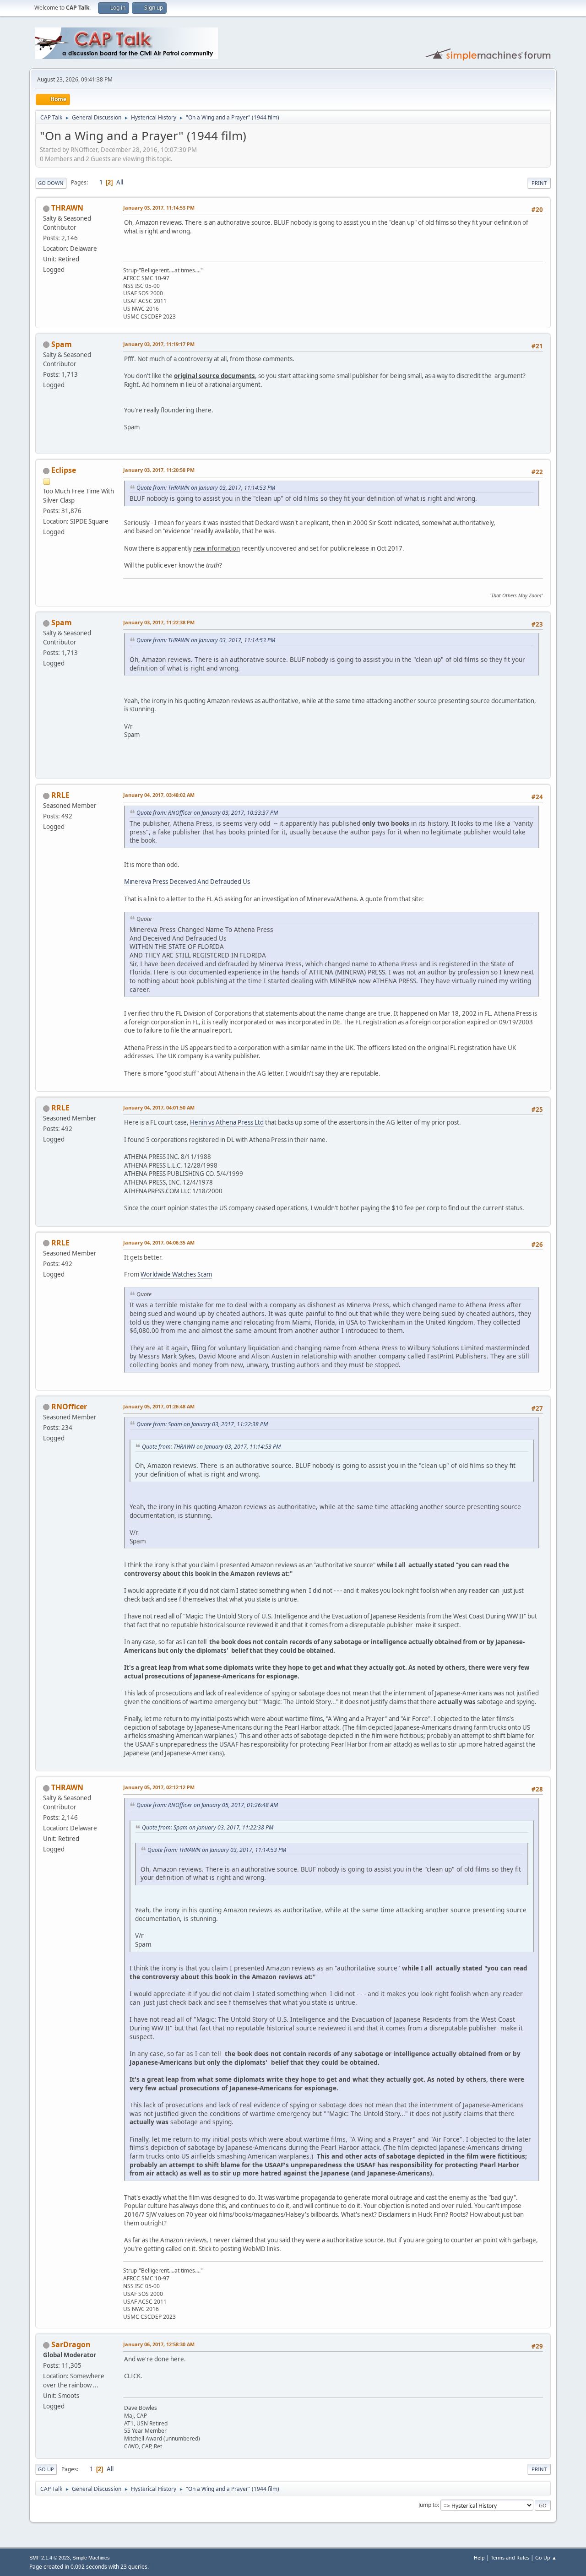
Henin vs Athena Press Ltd (227, 1122)
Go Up (46, 2469)
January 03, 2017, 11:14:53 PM (159, 208)
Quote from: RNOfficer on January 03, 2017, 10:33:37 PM (207, 813)
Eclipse (64, 470)
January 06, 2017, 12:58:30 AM (159, 2344)
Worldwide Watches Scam (176, 1274)
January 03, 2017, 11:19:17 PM (159, 344)
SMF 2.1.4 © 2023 (49, 2558)
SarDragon (71, 2344)
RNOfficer (69, 1407)
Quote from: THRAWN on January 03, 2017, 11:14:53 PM (206, 488)
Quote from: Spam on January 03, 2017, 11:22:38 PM (202, 1424)
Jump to (428, 2505)
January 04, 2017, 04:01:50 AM (159, 1107)
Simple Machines (91, 2558)
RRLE (60, 795)
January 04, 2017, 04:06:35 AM (159, 1242)
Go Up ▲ (546, 2557)
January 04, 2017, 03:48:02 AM (159, 795)
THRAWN (67, 208)
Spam (62, 344)
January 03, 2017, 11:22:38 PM (159, 622)
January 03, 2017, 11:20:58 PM (159, 470)
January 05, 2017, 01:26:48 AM (159, 1406)
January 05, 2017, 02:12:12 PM (159, 1787)
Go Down (51, 183)
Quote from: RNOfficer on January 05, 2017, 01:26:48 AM (207, 1805)
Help (479, 2557)
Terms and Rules (510, 2557)
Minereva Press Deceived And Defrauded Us (187, 882)
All (120, 182)
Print (539, 183)
